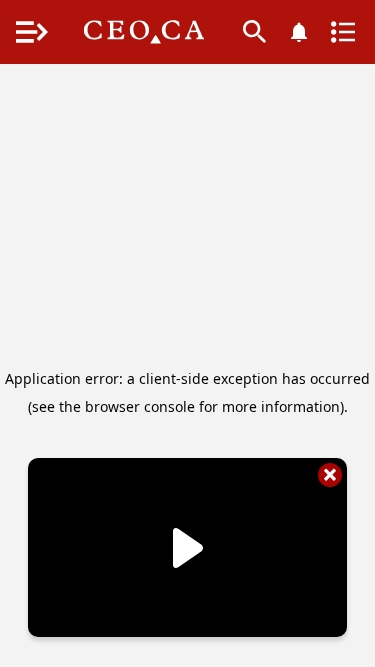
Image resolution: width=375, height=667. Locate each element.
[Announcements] (299, 32)
